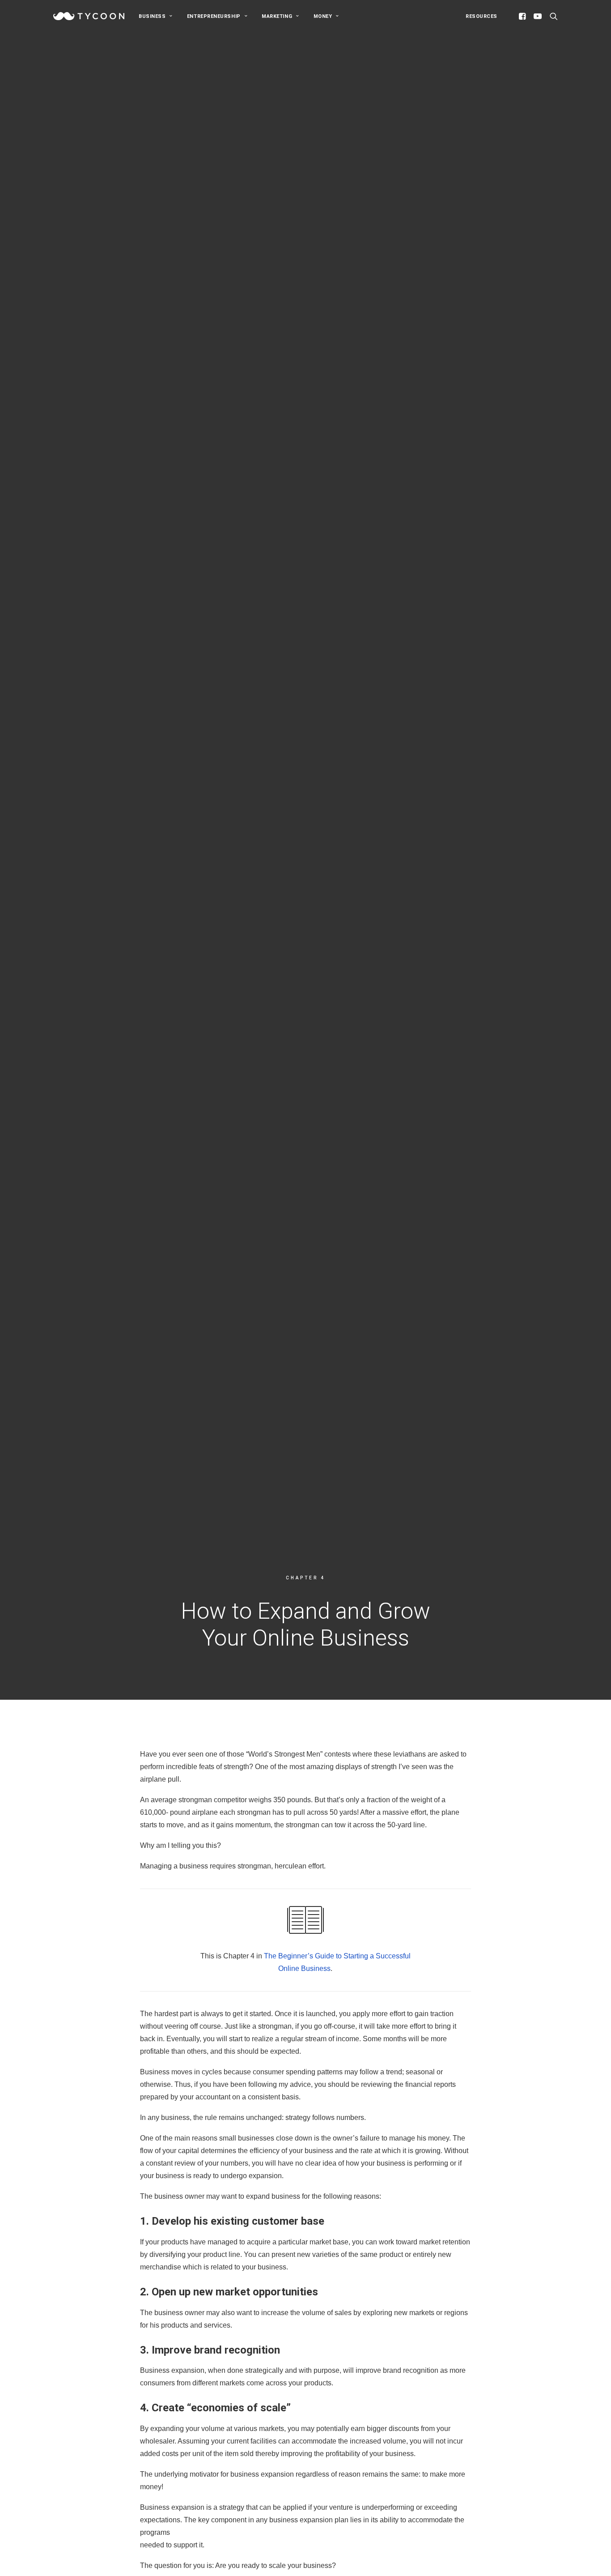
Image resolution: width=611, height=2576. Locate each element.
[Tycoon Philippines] (89, 16)
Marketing (277, 16)
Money (323, 16)
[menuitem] (156, 16)
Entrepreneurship (214, 16)
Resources (482, 16)
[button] (524, 16)
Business (152, 16)
